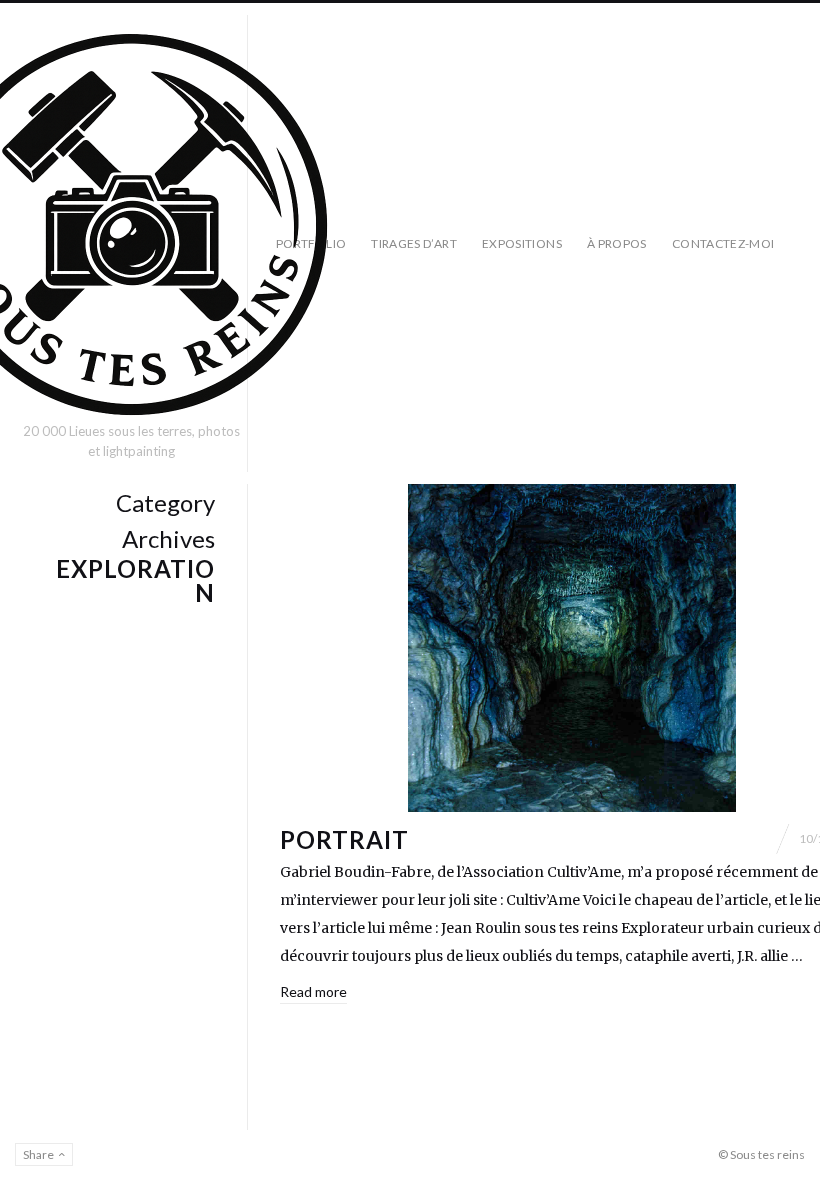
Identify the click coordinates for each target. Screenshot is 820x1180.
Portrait (344, 839)
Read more (313, 991)
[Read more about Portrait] (572, 648)
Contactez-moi (723, 243)
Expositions (522, 243)
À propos (617, 243)
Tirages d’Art (414, 243)
